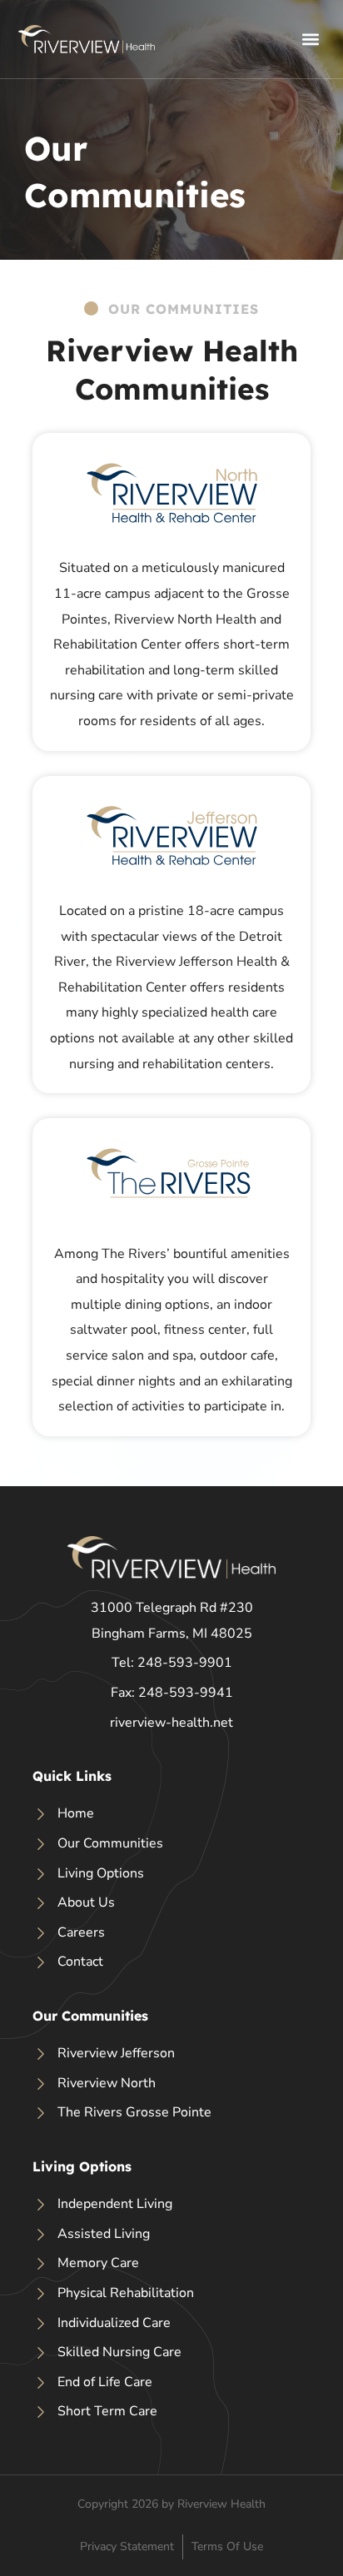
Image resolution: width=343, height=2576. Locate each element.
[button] (311, 39)
